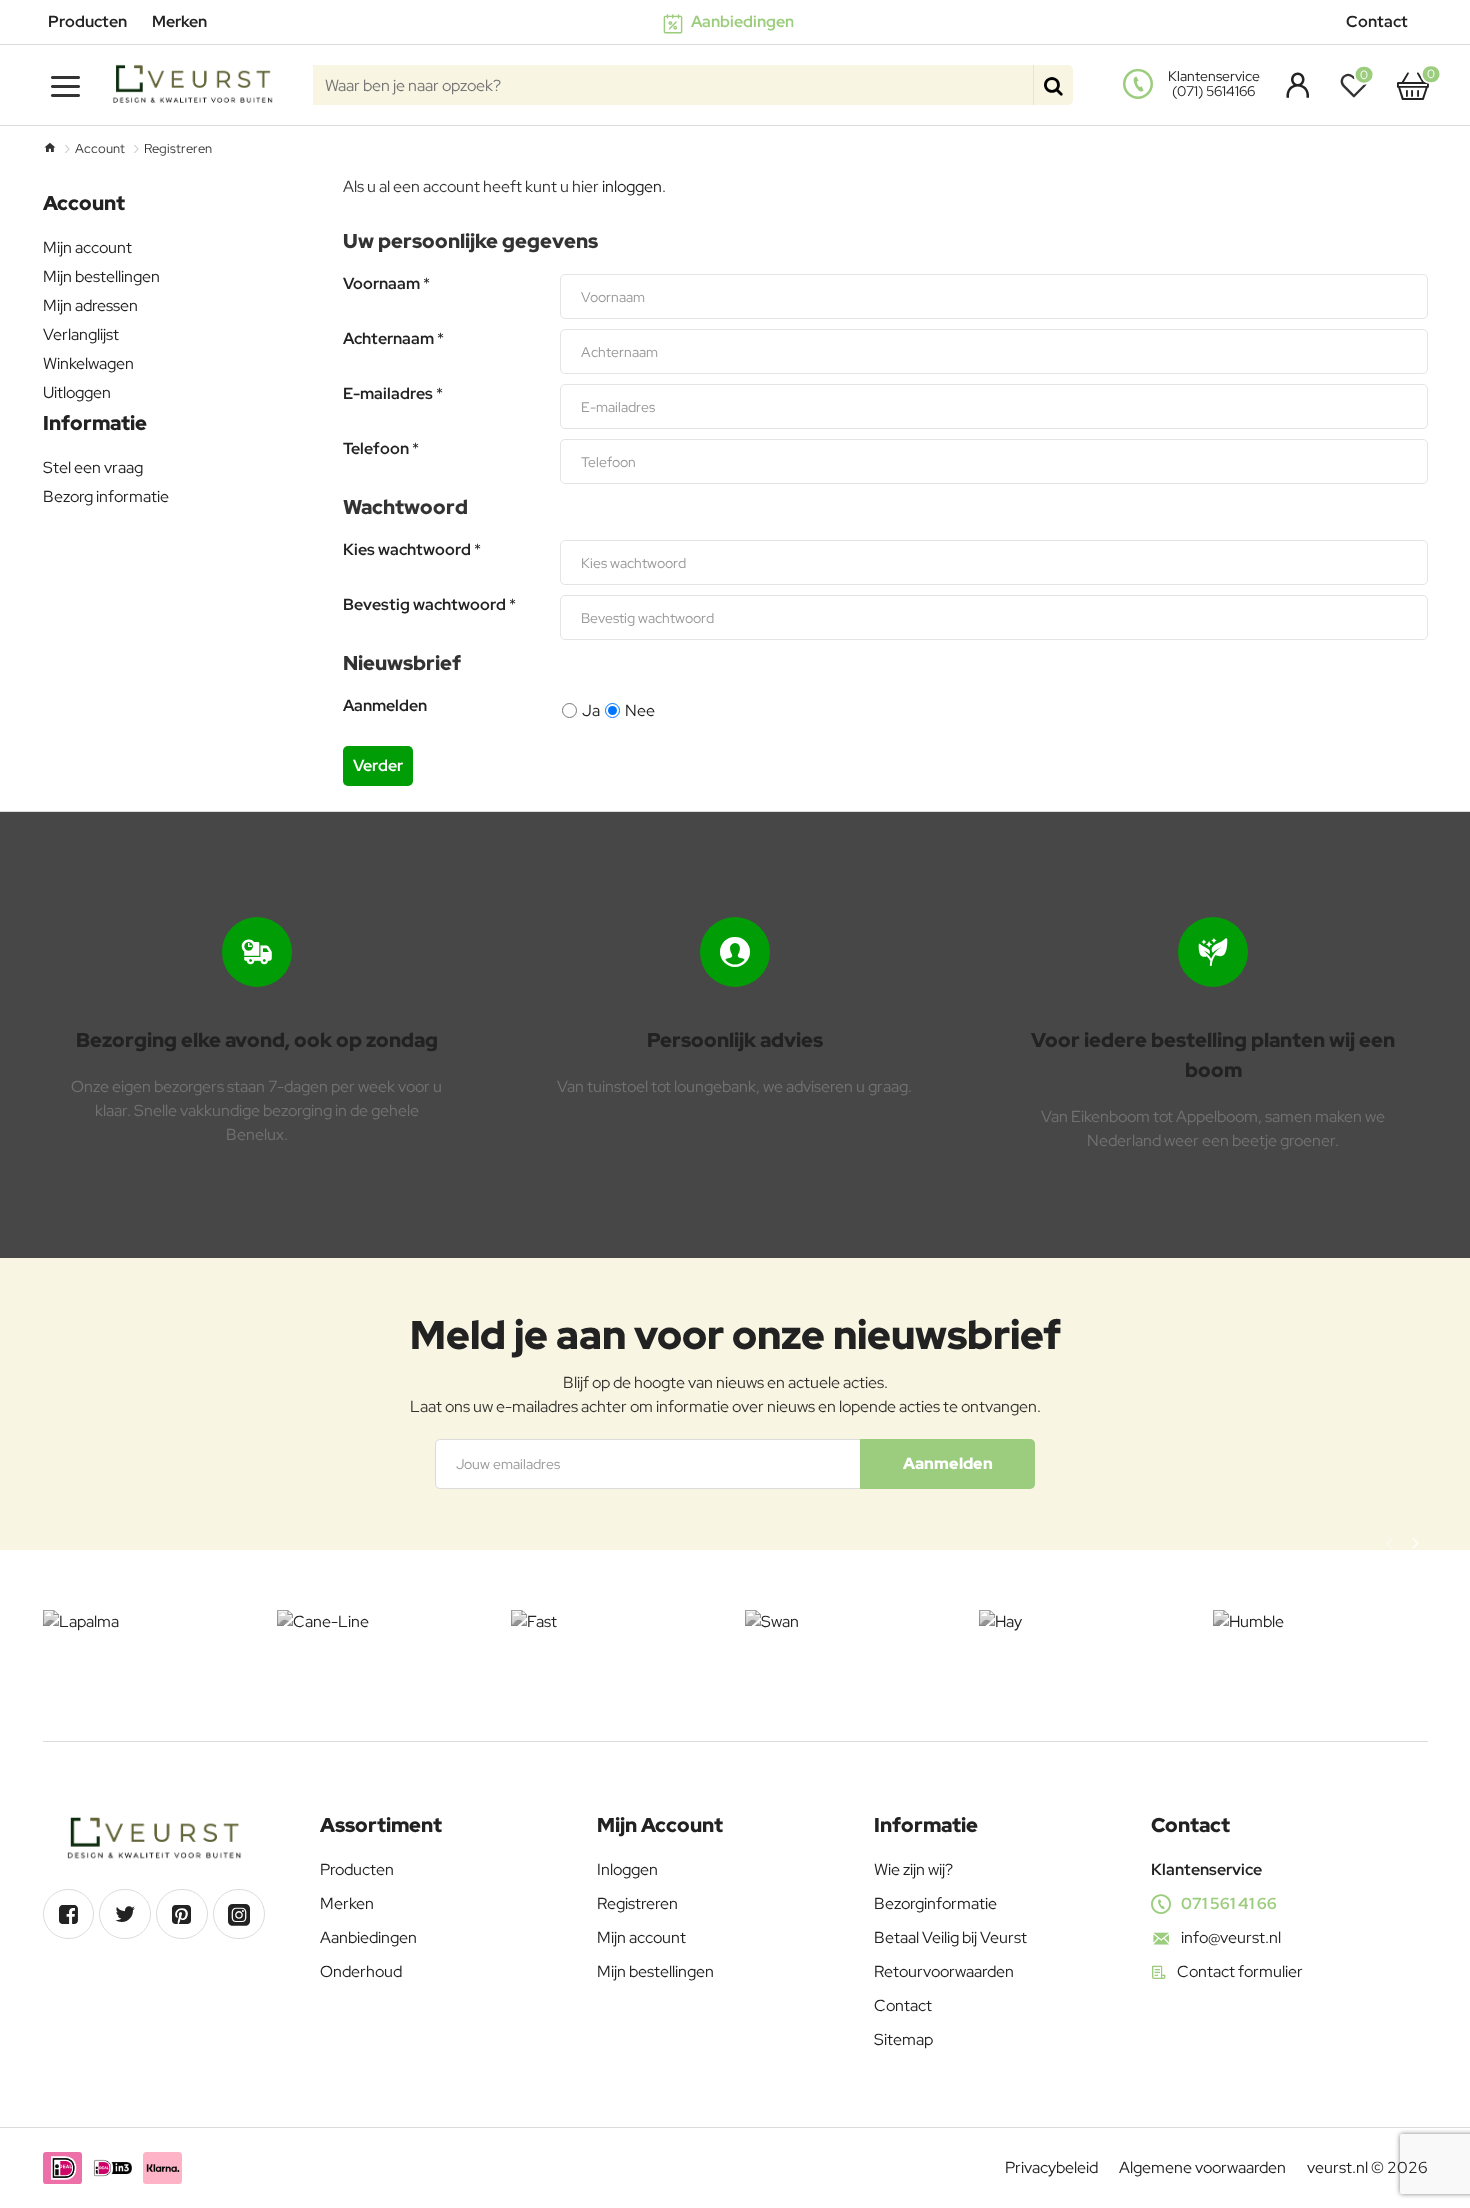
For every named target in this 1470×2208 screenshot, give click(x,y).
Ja (591, 710)
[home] (49, 147)
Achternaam (388, 339)
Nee (640, 710)
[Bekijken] (1413, 85)
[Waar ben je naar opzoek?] (1053, 85)
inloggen (632, 186)
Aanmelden (385, 706)
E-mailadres (388, 394)
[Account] (1292, 85)
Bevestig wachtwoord (424, 605)
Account (100, 148)
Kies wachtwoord (407, 550)
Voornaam (381, 284)
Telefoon (376, 449)
